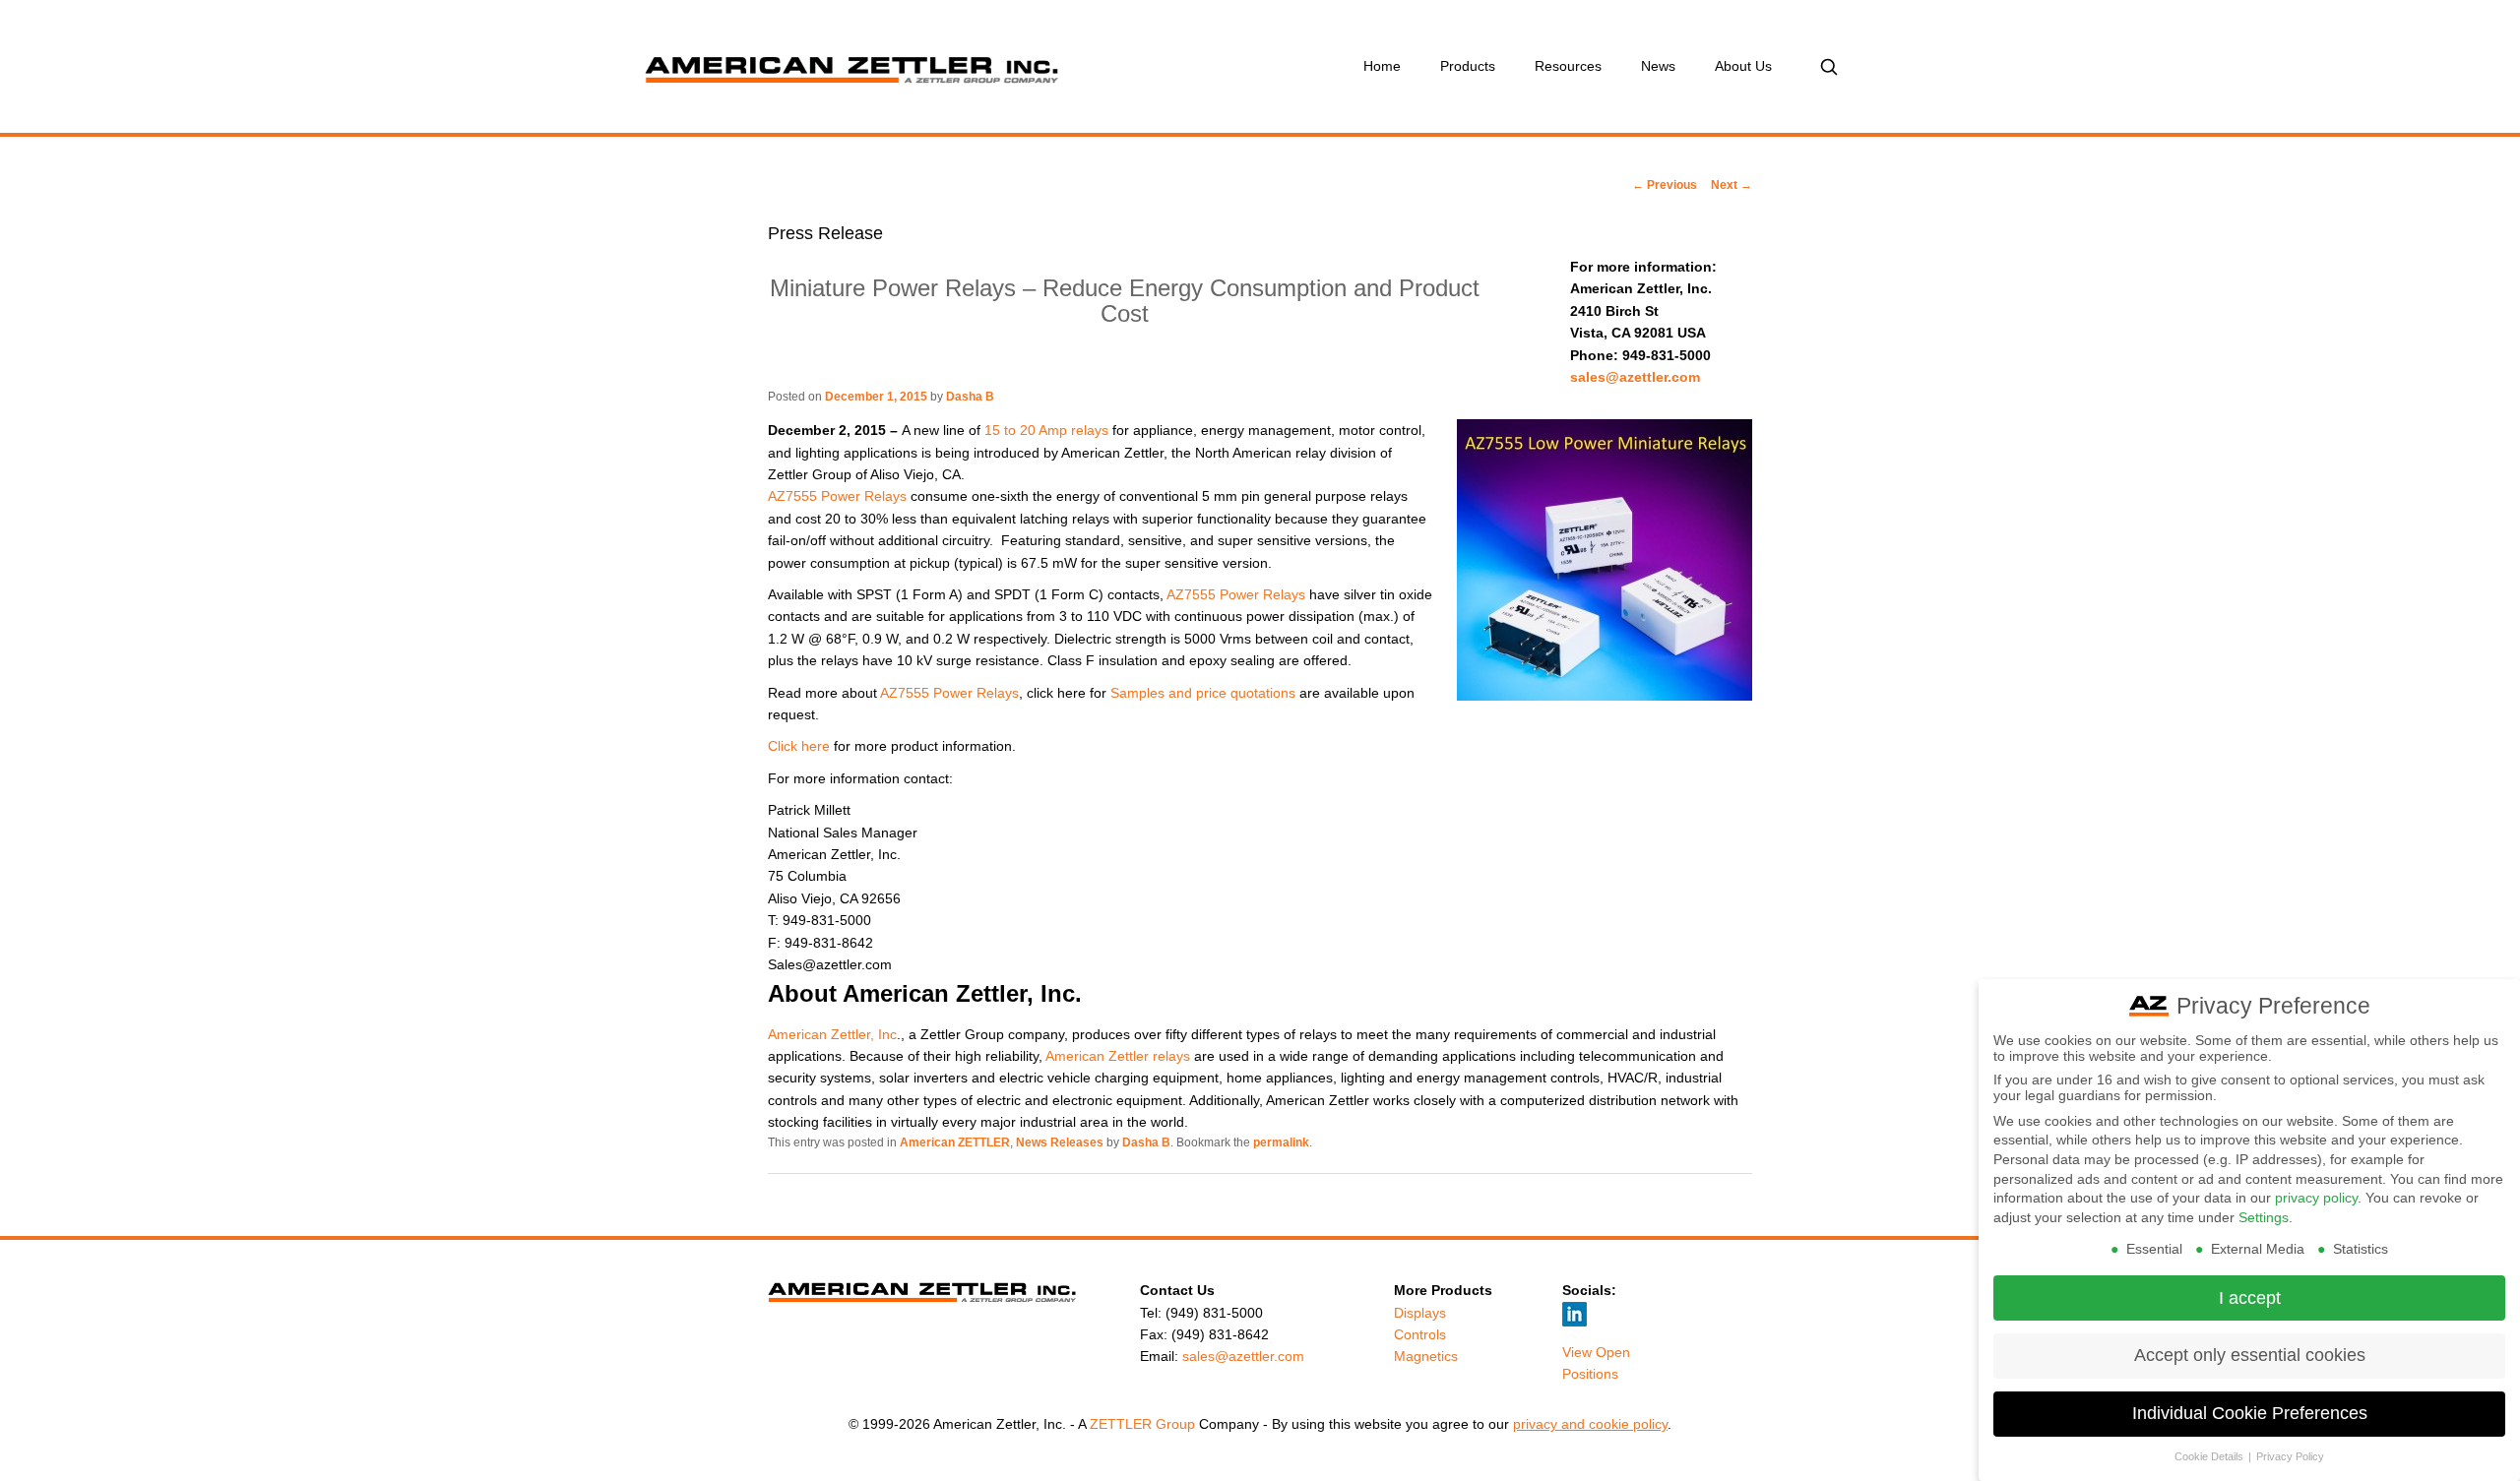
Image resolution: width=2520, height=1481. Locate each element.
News (1658, 66)
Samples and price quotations (1203, 693)
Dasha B (970, 397)
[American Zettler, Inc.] (940, 67)
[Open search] (1828, 66)
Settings (2264, 1217)
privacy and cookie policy (1590, 1424)
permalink (1281, 1142)
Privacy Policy (2290, 1456)
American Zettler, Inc (832, 1034)
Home (1382, 66)
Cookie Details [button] (2210, 1456)
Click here (799, 746)
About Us (1743, 66)
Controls (1420, 1334)
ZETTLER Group (1142, 1424)
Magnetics (1426, 1356)
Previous (1665, 185)
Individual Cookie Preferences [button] (2250, 1413)
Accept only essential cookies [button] (2250, 1355)
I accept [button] (2250, 1298)
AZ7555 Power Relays (839, 496)
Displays (1420, 1313)
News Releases (1060, 1142)
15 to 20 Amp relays (1046, 430)
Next (1732, 185)
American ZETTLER (955, 1142)
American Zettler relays (1118, 1056)
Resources (1568, 66)
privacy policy (2316, 1198)
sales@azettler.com (1635, 377)
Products (1468, 66)
